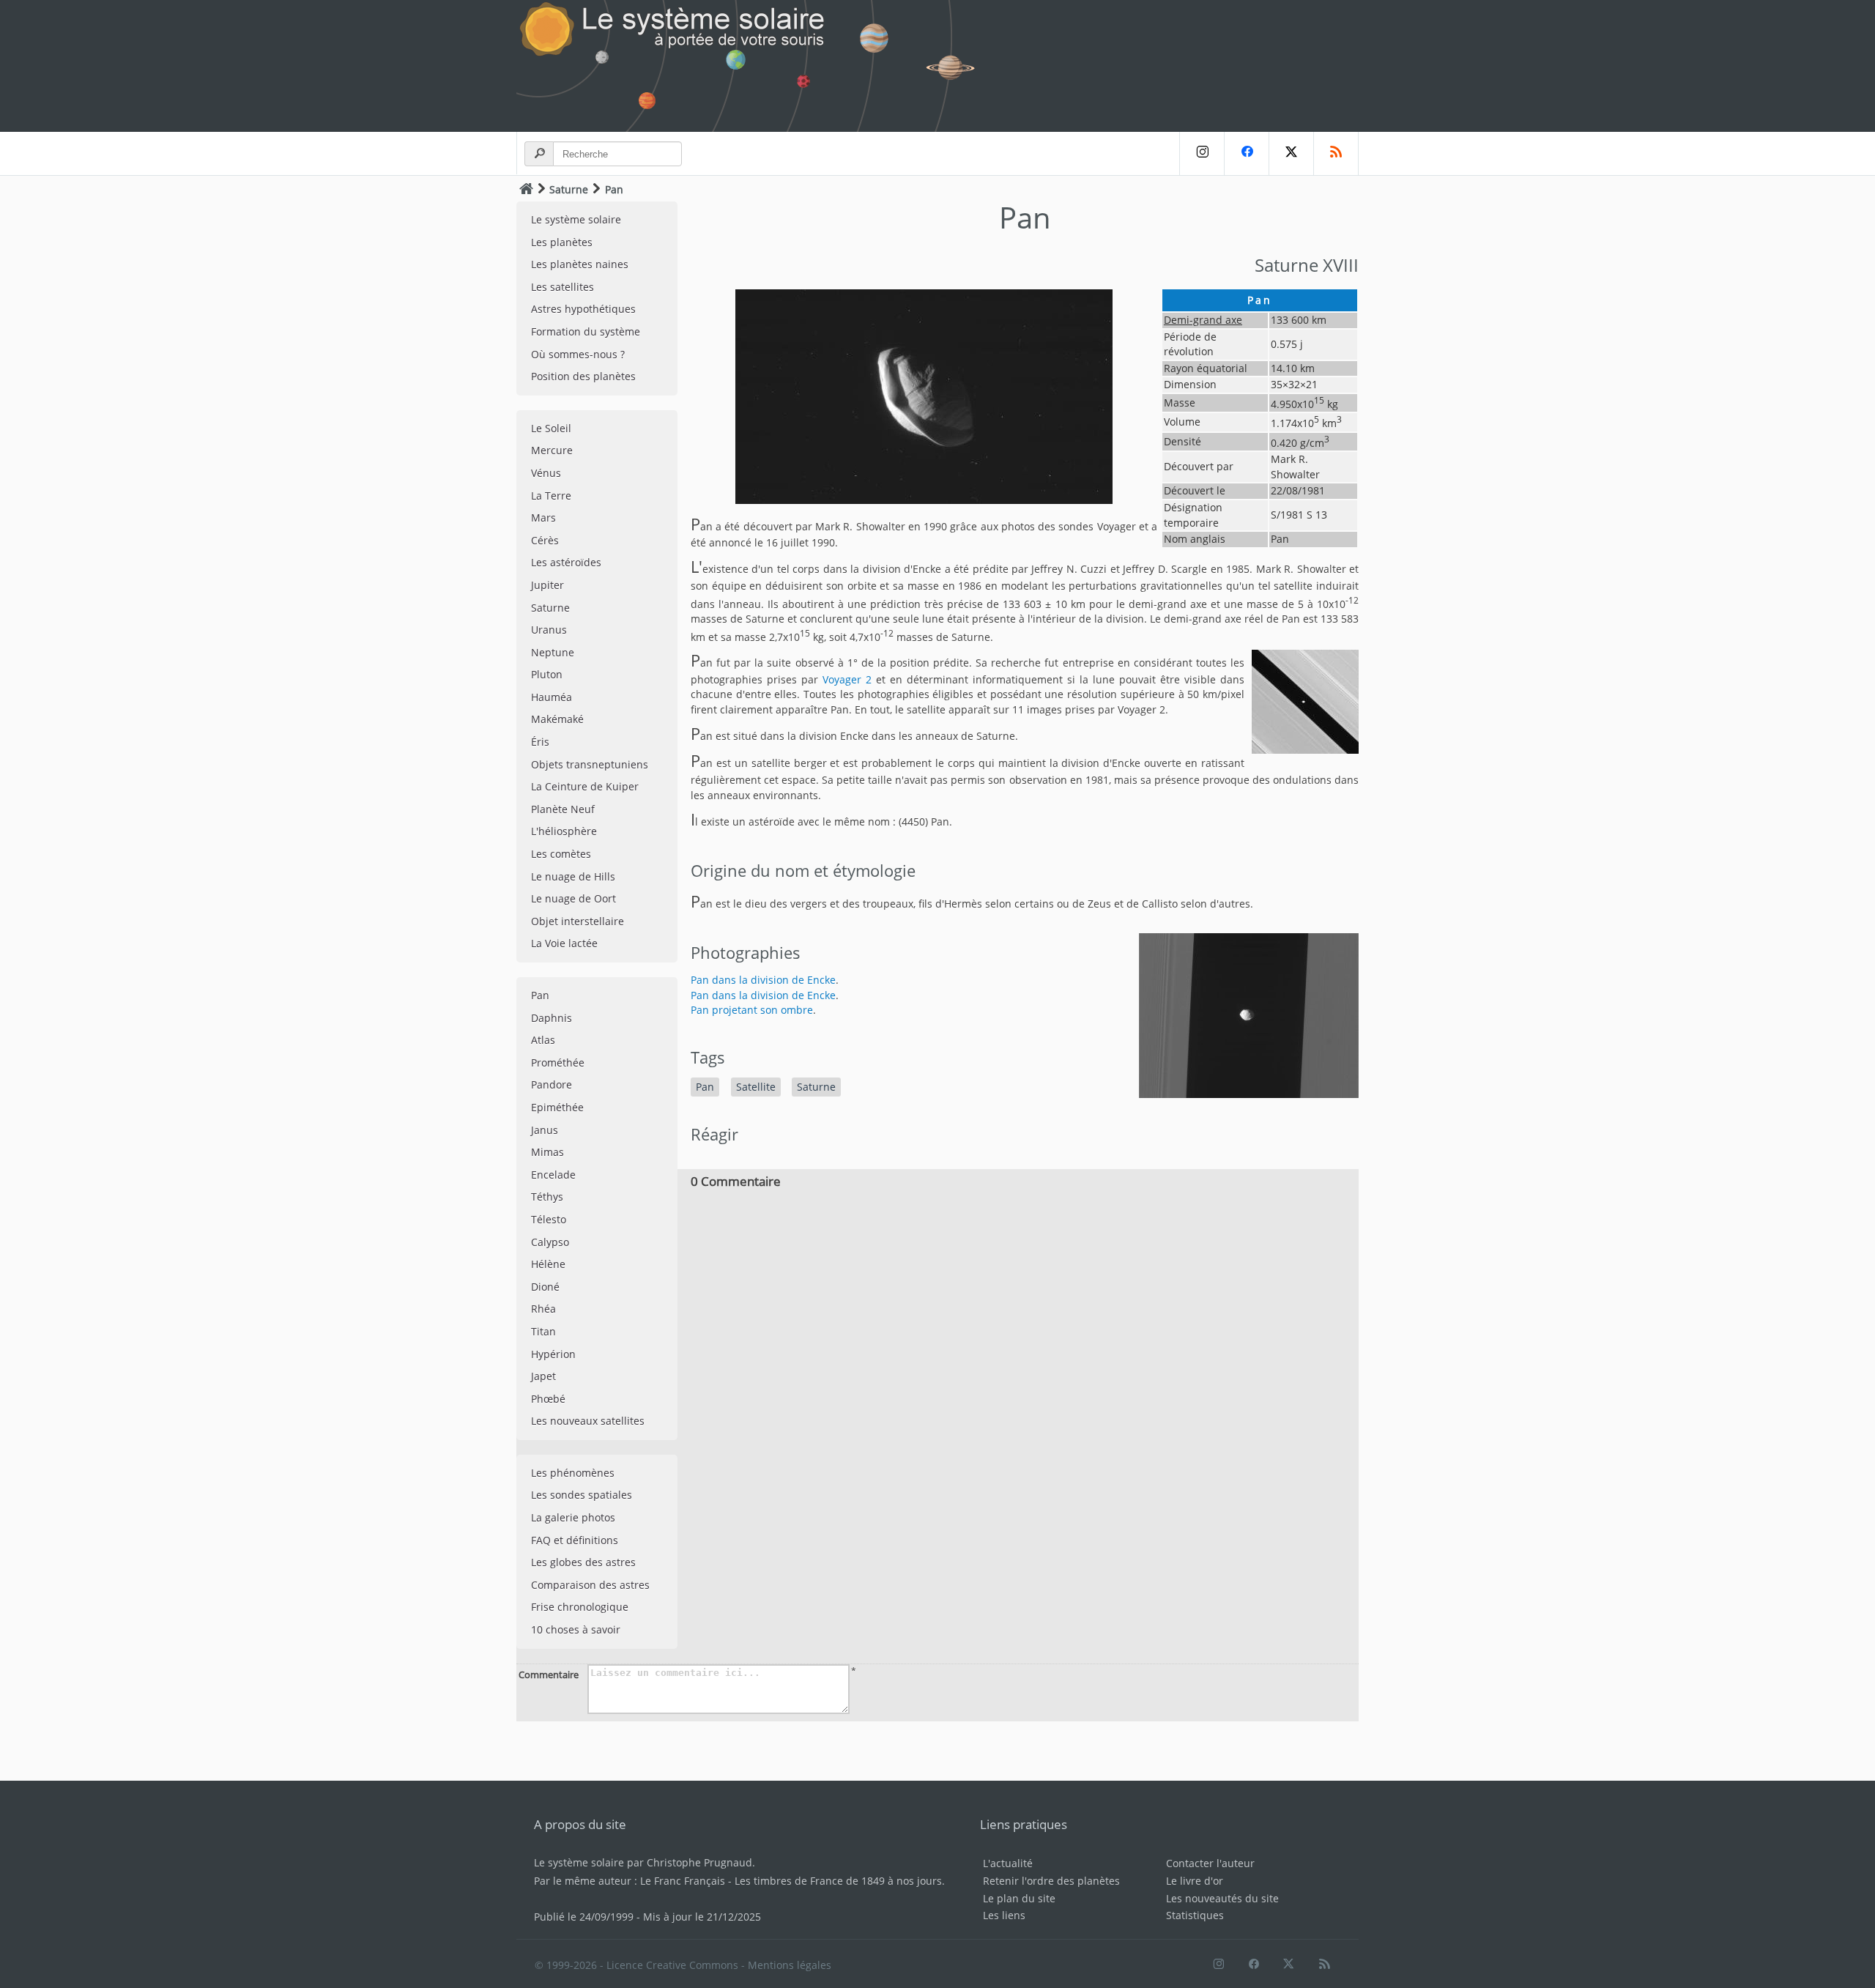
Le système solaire (576, 219)
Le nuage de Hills (573, 876)
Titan (543, 1331)
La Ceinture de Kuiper (585, 786)
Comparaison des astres (590, 1585)
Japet (543, 1376)
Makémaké (557, 719)
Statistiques (1195, 1915)
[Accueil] (526, 189)
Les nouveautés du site (1222, 1898)
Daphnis (552, 1018)
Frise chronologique (580, 1607)
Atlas (543, 1040)
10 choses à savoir (576, 1629)
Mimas (547, 1152)
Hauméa (552, 697)
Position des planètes (583, 376)
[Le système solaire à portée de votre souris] (754, 66)
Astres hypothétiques (583, 309)
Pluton (547, 674)
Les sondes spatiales (582, 1495)
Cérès (545, 540)
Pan (540, 995)
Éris (540, 742)
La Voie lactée (564, 943)
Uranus (549, 630)
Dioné (545, 1287)
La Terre (551, 496)
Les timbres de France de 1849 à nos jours (838, 1881)
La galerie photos (573, 1517)
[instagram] (1202, 153)
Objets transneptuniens (590, 764)
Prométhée (558, 1062)
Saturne (569, 189)
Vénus (546, 473)
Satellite (756, 1087)
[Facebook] (1246, 153)
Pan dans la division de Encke (763, 980)
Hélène (548, 1264)
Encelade (553, 1175)
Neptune (553, 652)
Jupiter (547, 585)
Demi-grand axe (1203, 320)
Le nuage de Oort (573, 898)
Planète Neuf (563, 809)
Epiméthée (557, 1107)
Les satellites (562, 287)
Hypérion (553, 1354)
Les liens (1004, 1915)
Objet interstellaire (578, 921)
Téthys (547, 1197)
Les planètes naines (580, 264)
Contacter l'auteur (1210, 1863)
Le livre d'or (1195, 1881)
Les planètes (562, 242)
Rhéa (543, 1309)
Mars (543, 518)
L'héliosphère (564, 831)
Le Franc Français (683, 1881)
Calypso (550, 1242)
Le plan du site (1019, 1898)
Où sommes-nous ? (578, 354)
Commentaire (549, 1674)
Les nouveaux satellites (588, 1421)
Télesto (549, 1219)
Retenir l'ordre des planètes (1051, 1881)
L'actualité (1008, 1863)
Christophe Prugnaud (699, 1862)
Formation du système (586, 331)
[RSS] (1336, 153)
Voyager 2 (847, 679)
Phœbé (548, 1399)
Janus (545, 1130)
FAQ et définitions (575, 1540)
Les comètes (561, 854)
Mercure (552, 450)
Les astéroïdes (566, 562)
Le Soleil (551, 428)
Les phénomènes (573, 1473)
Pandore (552, 1084)
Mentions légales (790, 1965)
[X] (1291, 153)
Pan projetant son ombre (752, 1010)
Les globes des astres (583, 1562)
